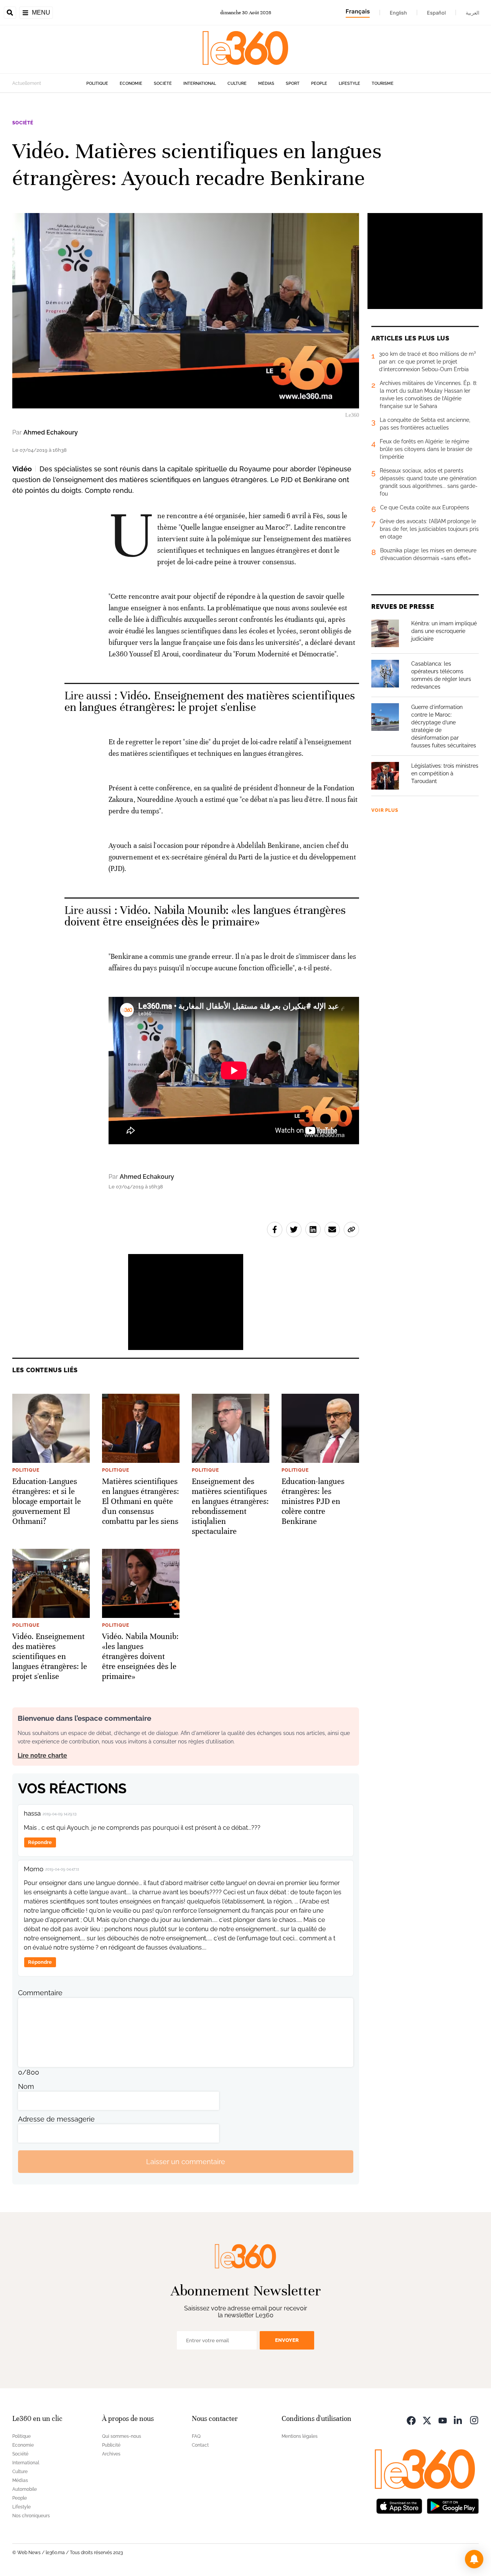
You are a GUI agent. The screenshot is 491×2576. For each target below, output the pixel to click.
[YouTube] (443, 2420)
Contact (200, 2445)
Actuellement (27, 83)
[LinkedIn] (458, 2420)
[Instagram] (474, 2420)
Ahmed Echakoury (51, 432)
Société (163, 83)
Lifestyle (349, 83)
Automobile (25, 2489)
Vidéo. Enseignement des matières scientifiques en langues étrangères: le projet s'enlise (210, 701)
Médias (266, 83)
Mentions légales (300, 2436)
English (398, 13)
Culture (237, 83)
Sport (293, 83)
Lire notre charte (42, 1756)
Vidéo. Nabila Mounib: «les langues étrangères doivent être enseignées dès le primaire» (205, 916)
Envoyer (287, 2340)
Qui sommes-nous (122, 2436)
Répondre (40, 1842)
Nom (26, 2086)
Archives (111, 2454)
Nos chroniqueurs (31, 2516)
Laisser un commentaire (186, 2162)
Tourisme (383, 83)
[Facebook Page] (411, 2420)
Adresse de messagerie (56, 2119)
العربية (473, 13)
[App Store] (399, 2505)
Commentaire (40, 1993)
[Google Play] (453, 2505)
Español (436, 13)
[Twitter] (427, 2420)
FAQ (196, 2436)
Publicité (111, 2445)
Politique (97, 83)
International (200, 83)
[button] (474, 2559)
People (319, 83)
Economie (131, 83)
